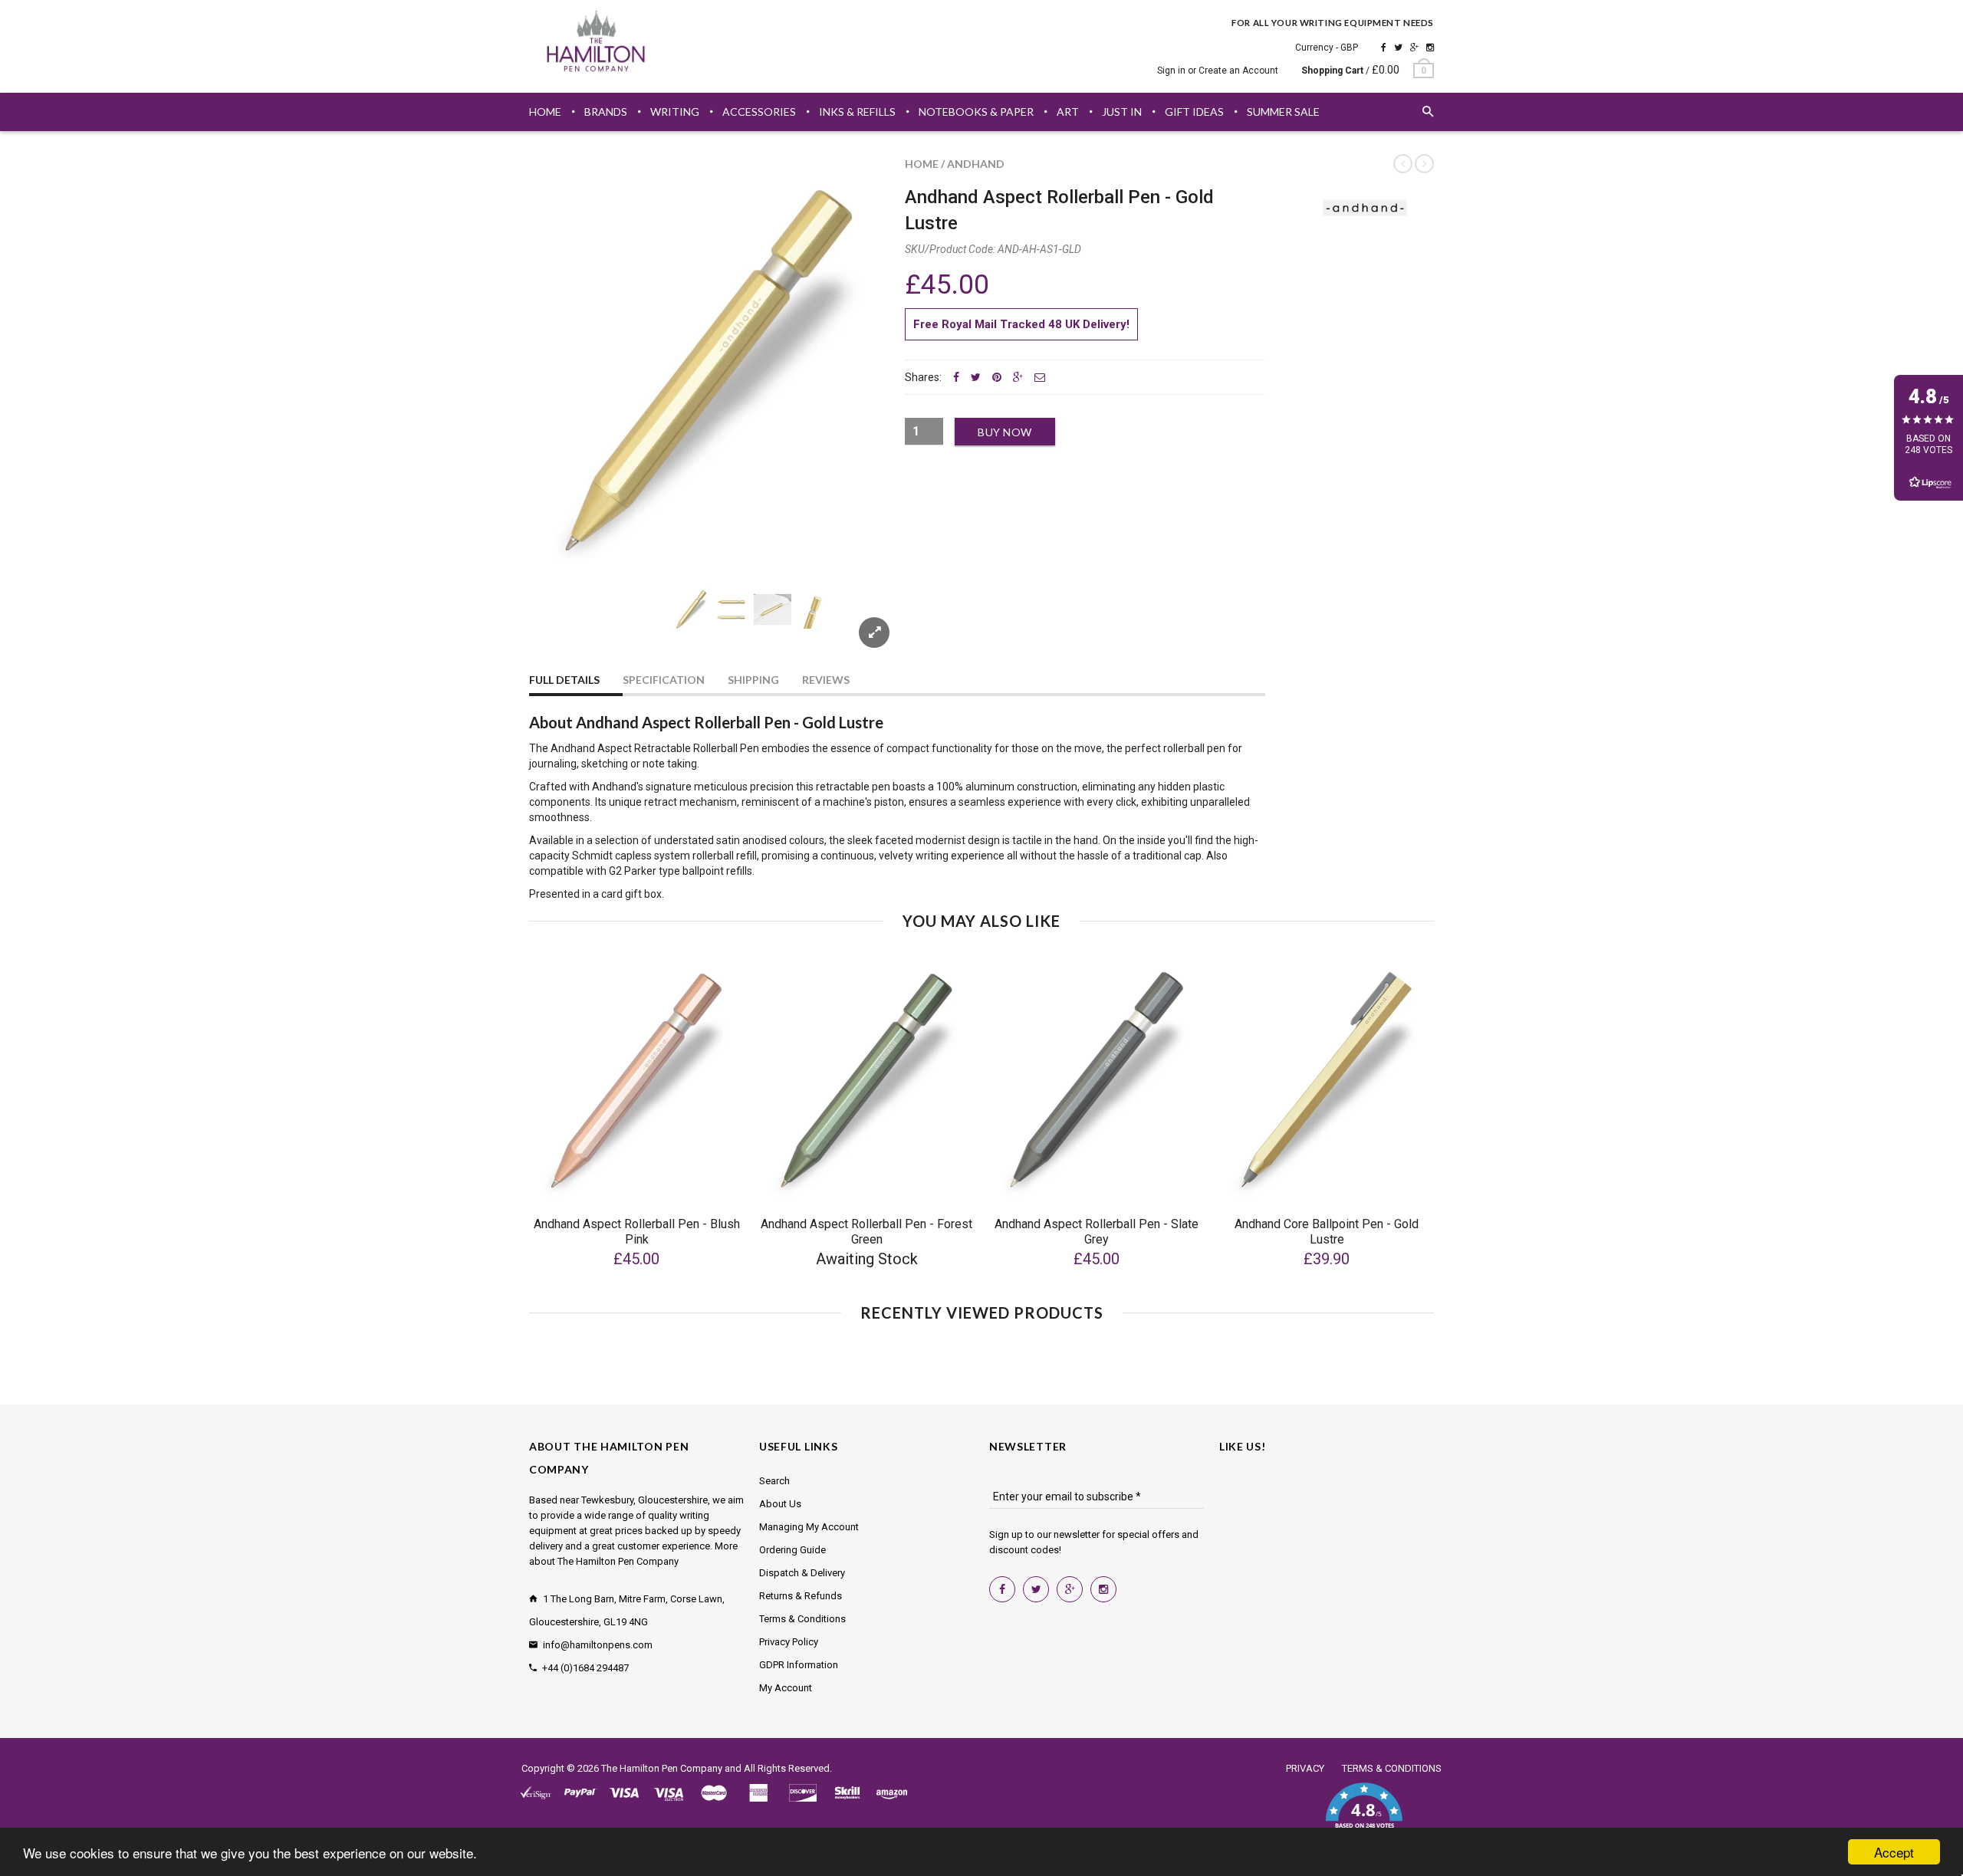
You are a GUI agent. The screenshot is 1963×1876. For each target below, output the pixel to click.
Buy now (1005, 432)
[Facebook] (1384, 48)
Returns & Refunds (801, 1596)
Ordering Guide (792, 1550)
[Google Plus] (1414, 48)
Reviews (826, 680)
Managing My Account (809, 1527)
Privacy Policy (789, 1642)
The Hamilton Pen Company (662, 1768)
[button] (1364, 1815)
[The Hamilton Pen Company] (596, 44)
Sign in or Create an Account (1218, 71)
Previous (560, 628)
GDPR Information (799, 1665)
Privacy (1305, 1768)
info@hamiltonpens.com (598, 1645)
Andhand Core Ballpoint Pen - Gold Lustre (1327, 1232)
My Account (786, 1688)
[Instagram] (1430, 48)
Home (922, 164)
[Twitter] (1398, 48)
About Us (780, 1504)
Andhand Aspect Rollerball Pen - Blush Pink (637, 1232)
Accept (1894, 1852)
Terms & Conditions (802, 1619)
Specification (664, 680)
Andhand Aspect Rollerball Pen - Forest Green (866, 1232)
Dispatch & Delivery (802, 1573)
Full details (564, 680)
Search (774, 1481)
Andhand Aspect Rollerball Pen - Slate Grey (1097, 1232)
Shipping (753, 680)
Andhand (976, 164)
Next (860, 628)
